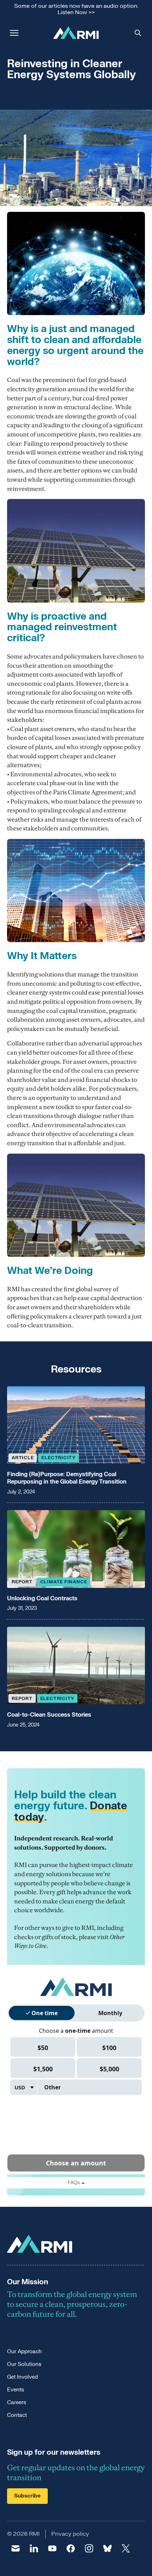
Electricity (59, 1458)
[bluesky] (107, 2548)
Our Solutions (24, 2364)
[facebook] (71, 2548)
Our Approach (24, 2352)
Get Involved (22, 2377)
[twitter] (126, 2548)
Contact (17, 2415)
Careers (17, 2403)
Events (16, 2390)
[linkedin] (34, 2548)
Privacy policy (70, 2534)
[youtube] (52, 2548)
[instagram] (89, 2548)
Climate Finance (64, 1582)
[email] (16, 2548)
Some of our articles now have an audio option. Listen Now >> (76, 9)
